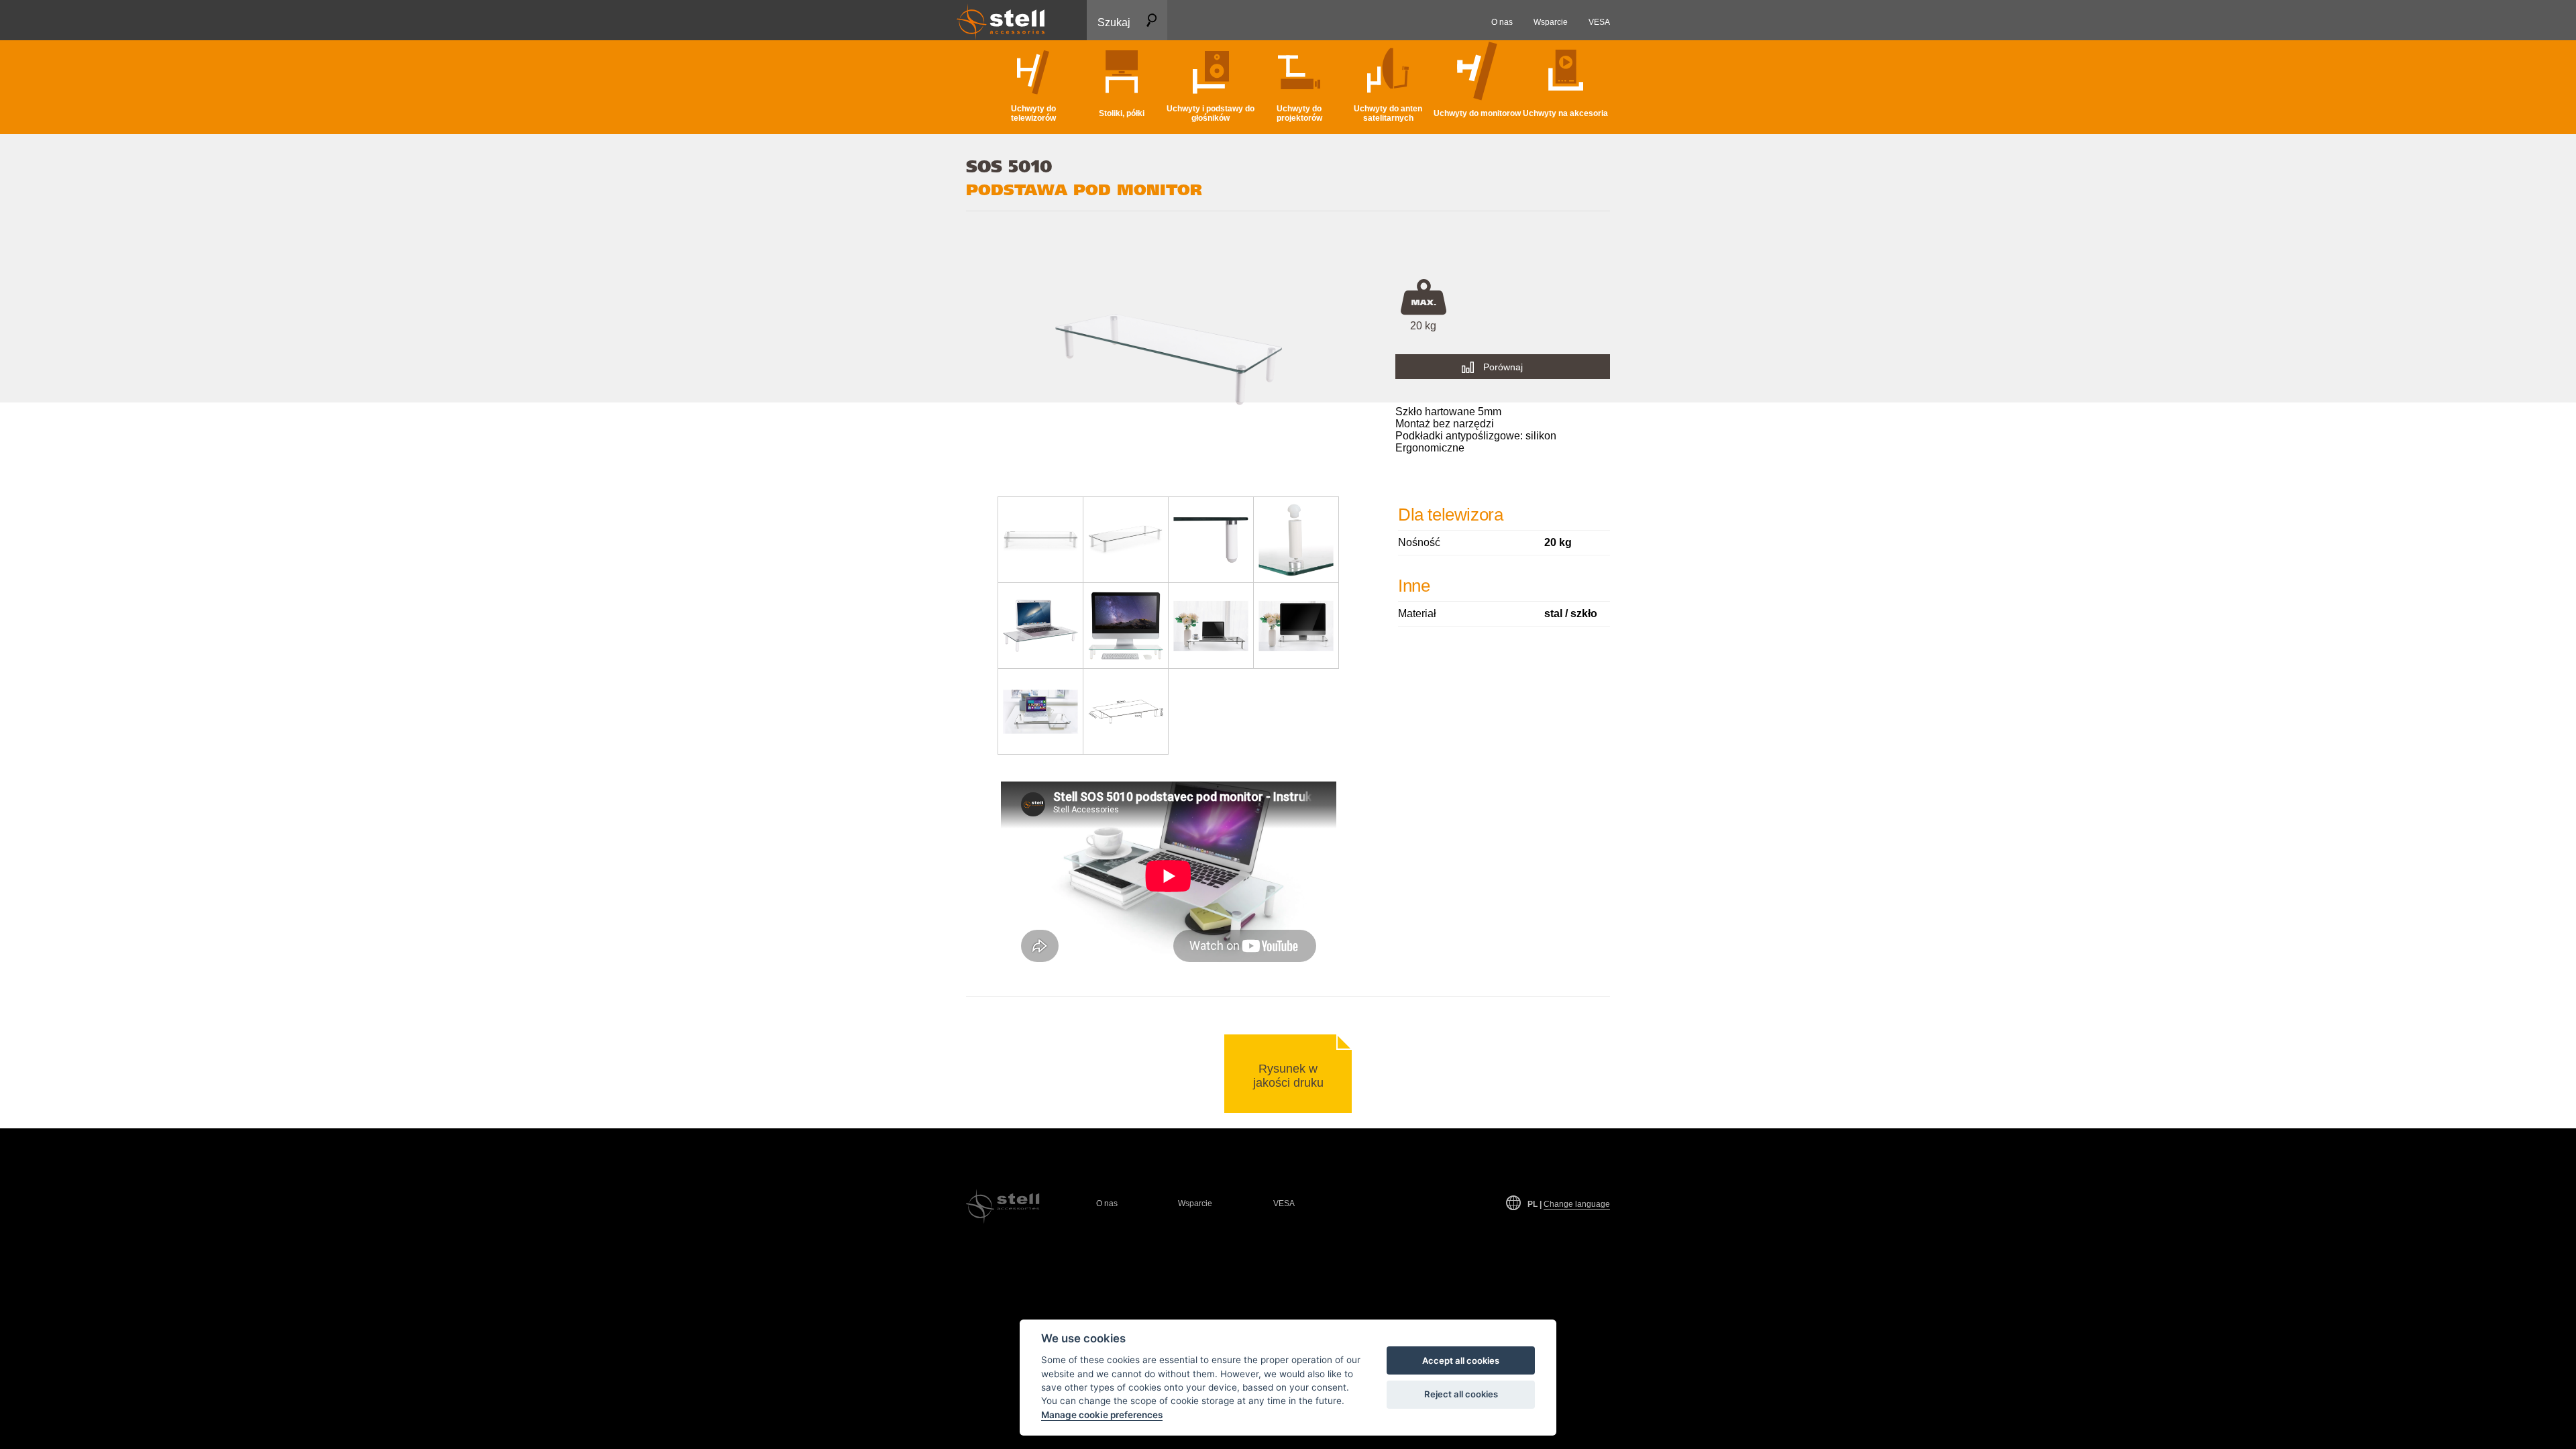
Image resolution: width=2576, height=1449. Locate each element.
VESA (1284, 1203)
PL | (1569, 1204)
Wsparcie (1195, 1203)
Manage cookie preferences (1102, 1415)
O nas (1107, 1203)
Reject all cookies (1461, 1394)
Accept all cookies (1461, 1360)
